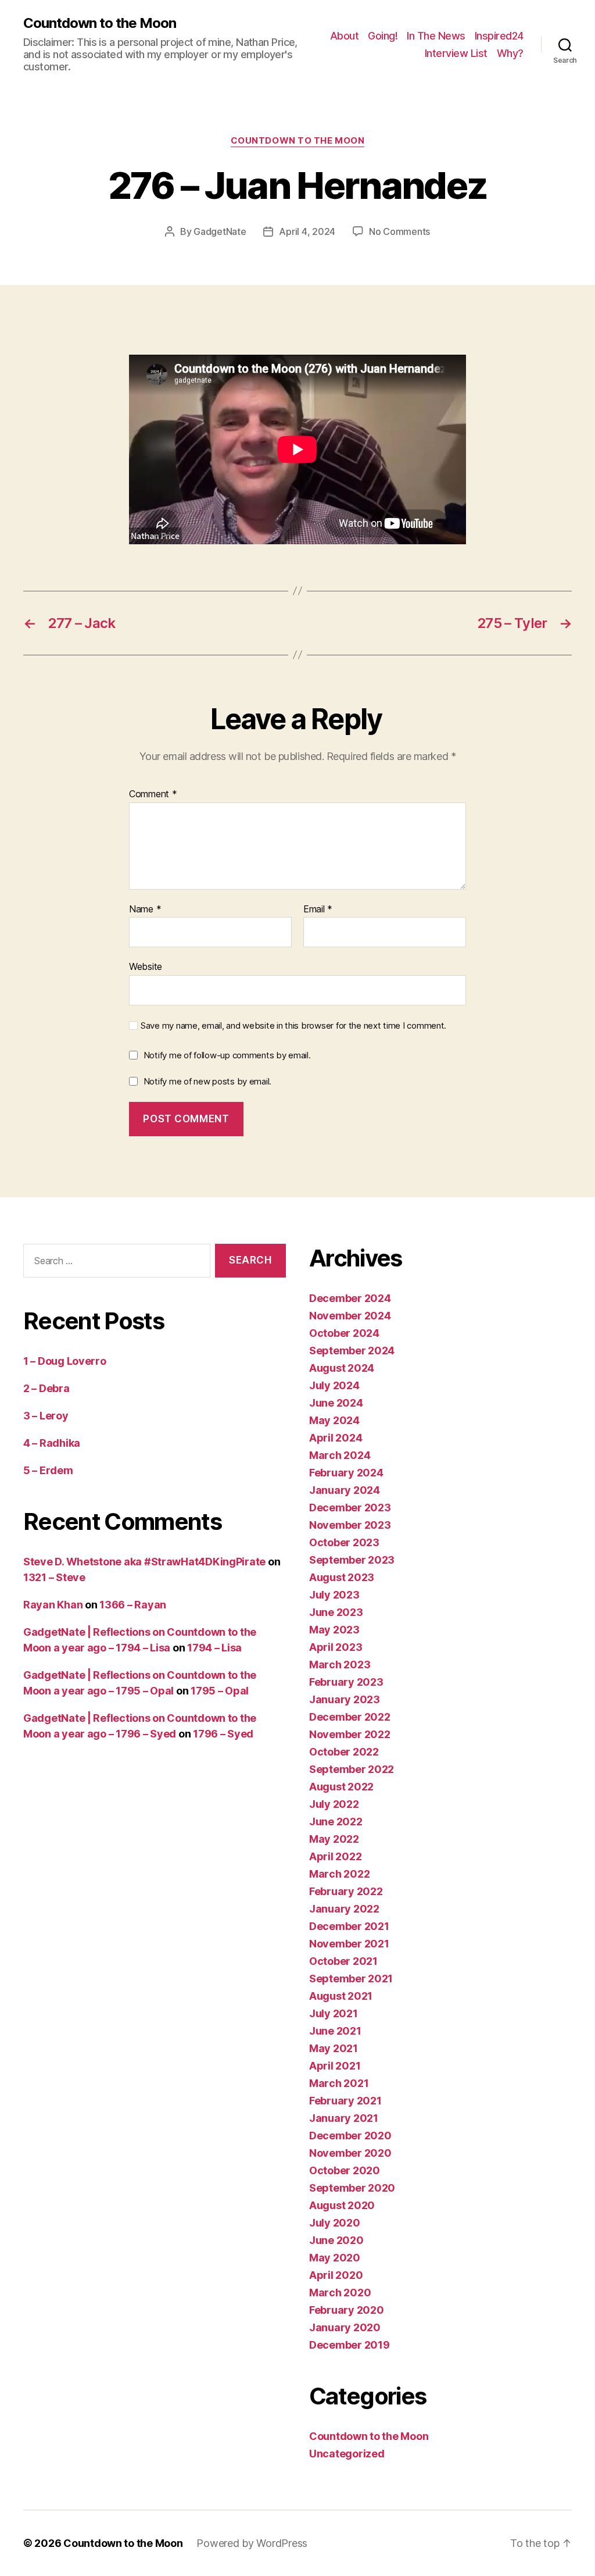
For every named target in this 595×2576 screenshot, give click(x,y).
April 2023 (336, 1647)
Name (145, 909)
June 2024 (336, 1403)
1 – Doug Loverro (65, 1361)
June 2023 (336, 1612)
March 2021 (339, 2083)
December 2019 (350, 2345)
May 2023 (334, 1630)
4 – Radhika (52, 1443)
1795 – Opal (220, 1691)
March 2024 (340, 1455)
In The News (436, 36)
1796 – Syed (223, 1734)
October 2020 (345, 2170)
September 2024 (352, 1351)
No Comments (399, 231)
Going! (383, 36)
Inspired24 (499, 36)
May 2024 (334, 1420)
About (345, 36)
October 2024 (344, 1333)
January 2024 (345, 1490)
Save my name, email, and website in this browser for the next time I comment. (293, 1026)
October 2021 (343, 1961)
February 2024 (346, 1473)
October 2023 (344, 1542)
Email (318, 909)
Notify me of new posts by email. (207, 1081)
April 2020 (336, 2275)
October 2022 (344, 1752)
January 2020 (345, 2327)
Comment (153, 794)
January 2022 (344, 1909)
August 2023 (342, 1577)
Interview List (456, 53)
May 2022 (334, 1839)
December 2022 (350, 1717)
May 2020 (335, 2258)
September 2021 (351, 1979)
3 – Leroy (46, 1416)
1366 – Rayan (133, 1605)
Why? (510, 53)
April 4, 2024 (307, 231)
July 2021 (334, 2013)
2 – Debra (46, 1388)
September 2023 (352, 1560)
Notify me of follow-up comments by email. (227, 1055)
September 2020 (352, 2188)
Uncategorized (347, 2454)
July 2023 (334, 1595)
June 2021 (335, 2031)
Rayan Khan (53, 1605)
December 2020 (350, 2136)
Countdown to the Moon (100, 23)
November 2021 (349, 1944)
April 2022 (335, 1856)
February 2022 (346, 1891)
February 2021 (345, 2101)
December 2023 (350, 1508)
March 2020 (340, 2293)
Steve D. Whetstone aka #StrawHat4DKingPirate (144, 1562)
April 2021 (335, 2066)
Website (146, 966)
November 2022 (350, 1734)
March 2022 (339, 1874)
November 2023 (350, 1525)
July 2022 (334, 1804)
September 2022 (352, 1769)
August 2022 (341, 1787)
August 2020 (342, 2205)
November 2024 (350, 1316)
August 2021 (341, 1996)
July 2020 (335, 2223)
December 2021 (349, 1926)
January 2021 (344, 2118)
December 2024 (350, 1298)
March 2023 (340, 1665)
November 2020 (350, 2153)
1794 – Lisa (214, 1648)
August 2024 (342, 1368)
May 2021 (334, 2048)
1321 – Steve (54, 1577)
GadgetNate (220, 231)
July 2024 (334, 1385)
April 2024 (336, 1438)
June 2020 (336, 2240)
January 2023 (345, 1699)
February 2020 (347, 2310)
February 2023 (346, 1682)
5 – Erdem (48, 1470)
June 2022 (336, 1822)
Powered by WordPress (252, 2543)
